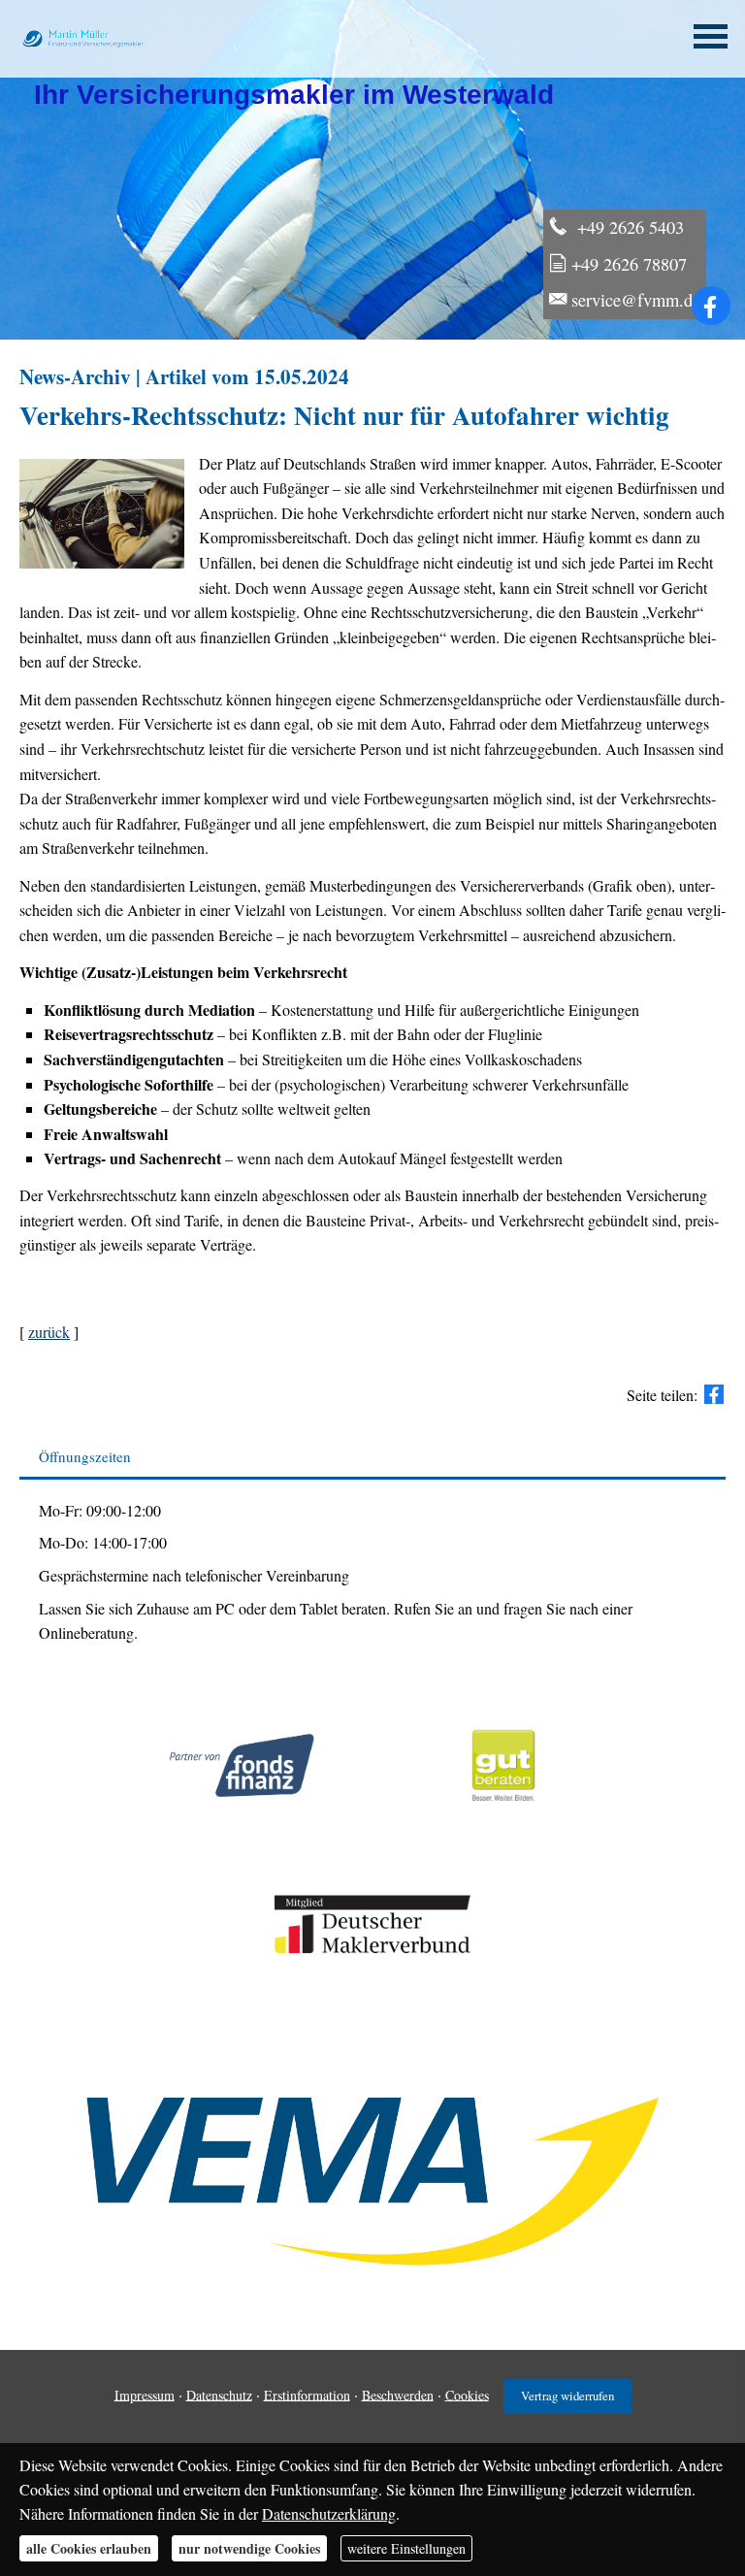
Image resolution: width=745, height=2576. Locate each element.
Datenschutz (219, 2394)
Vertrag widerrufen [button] (567, 2396)
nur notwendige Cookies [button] (249, 2548)
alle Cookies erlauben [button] (89, 2548)
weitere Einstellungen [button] (406, 2548)
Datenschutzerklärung (329, 2513)
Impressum (145, 2394)
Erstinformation (307, 2394)
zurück (49, 1332)
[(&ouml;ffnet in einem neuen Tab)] (504, 1822)
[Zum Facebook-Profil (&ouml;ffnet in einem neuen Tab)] (711, 306)
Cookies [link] (467, 2394)
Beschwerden (398, 2394)
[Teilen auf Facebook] (714, 1394)
